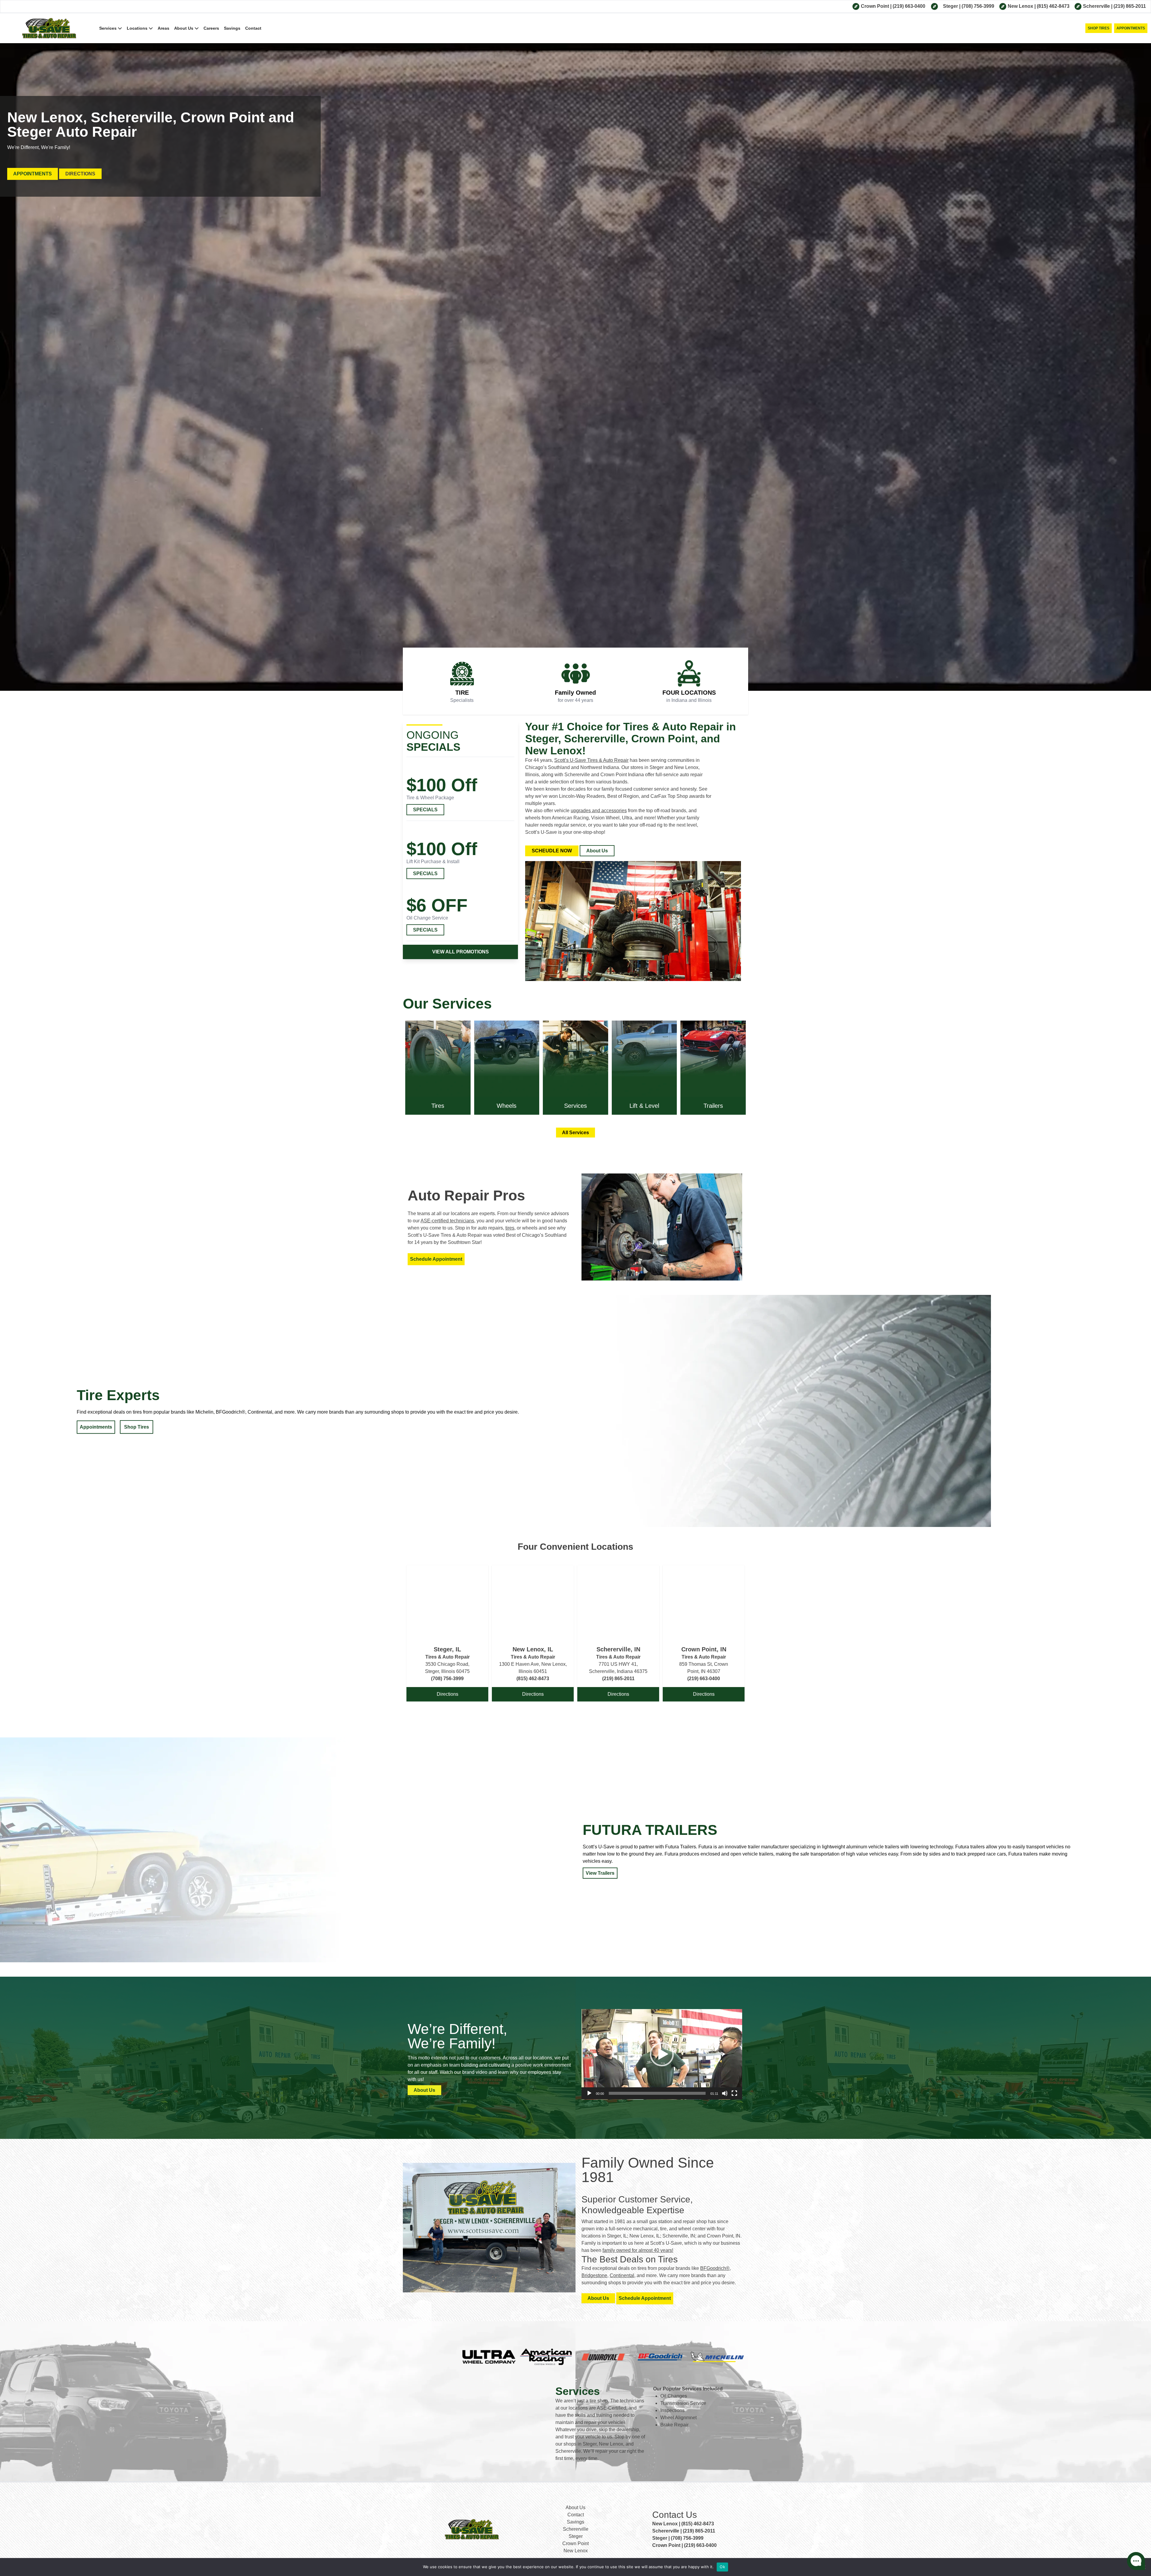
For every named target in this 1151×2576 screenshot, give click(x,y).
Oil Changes (674, 2396)
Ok (722, 2567)
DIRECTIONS (80, 174)
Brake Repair (674, 2425)
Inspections (672, 2410)
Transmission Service (683, 2403)
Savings (232, 28)
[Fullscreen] (734, 2093)
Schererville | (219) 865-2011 (684, 2531)
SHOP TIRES (1099, 28)
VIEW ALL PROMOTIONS (461, 952)
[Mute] (725, 2093)
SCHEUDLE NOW (552, 851)
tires (510, 1228)
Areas (164, 28)
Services (109, 28)
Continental (622, 2275)
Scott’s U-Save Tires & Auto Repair (591, 760)
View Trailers (600, 1873)
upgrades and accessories (599, 811)
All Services (575, 1133)
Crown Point (876, 6)
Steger (951, 6)
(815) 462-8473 (1053, 6)
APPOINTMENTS (1131, 28)
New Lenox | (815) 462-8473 (683, 2524)
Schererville (1097, 6)
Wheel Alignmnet (678, 2418)
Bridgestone (594, 2275)
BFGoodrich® (715, 2268)
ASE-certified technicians (447, 1221)
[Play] (589, 2093)
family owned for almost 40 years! (638, 2250)
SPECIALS (425, 810)
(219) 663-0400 (909, 6)
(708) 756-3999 (978, 6)
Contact (253, 28)
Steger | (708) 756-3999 (678, 2538)
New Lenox (1021, 6)
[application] (662, 2054)
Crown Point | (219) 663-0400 (684, 2545)
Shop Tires (137, 1427)
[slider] (657, 2093)
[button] (662, 2054)
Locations (138, 28)
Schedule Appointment (436, 1259)
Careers (211, 28)
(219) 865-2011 (1130, 6)
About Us (184, 28)
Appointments (96, 1427)
